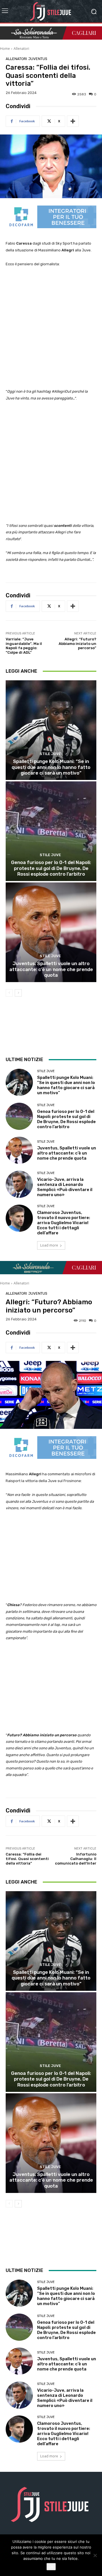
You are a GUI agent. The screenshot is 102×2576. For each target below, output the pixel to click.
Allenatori (21, 49)
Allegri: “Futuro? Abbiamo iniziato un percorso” (77, 644)
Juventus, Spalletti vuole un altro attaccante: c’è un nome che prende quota (51, 969)
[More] (73, 121)
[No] (95, 2555)
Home (5, 49)
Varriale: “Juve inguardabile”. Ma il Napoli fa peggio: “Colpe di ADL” (24, 646)
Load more (49, 1245)
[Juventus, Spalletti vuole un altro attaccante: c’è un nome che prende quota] (51, 932)
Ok (51, 2567)
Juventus (38, 59)
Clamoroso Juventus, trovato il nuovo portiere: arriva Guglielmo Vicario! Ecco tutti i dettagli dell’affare (64, 1223)
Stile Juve (50, 754)
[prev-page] (9, 993)
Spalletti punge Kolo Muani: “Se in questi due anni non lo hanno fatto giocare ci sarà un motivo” (51, 767)
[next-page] (18, 993)
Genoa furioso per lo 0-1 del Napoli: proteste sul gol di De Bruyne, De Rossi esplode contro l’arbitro (51, 868)
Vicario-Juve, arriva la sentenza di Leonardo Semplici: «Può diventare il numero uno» (65, 1187)
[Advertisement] (51, 328)
